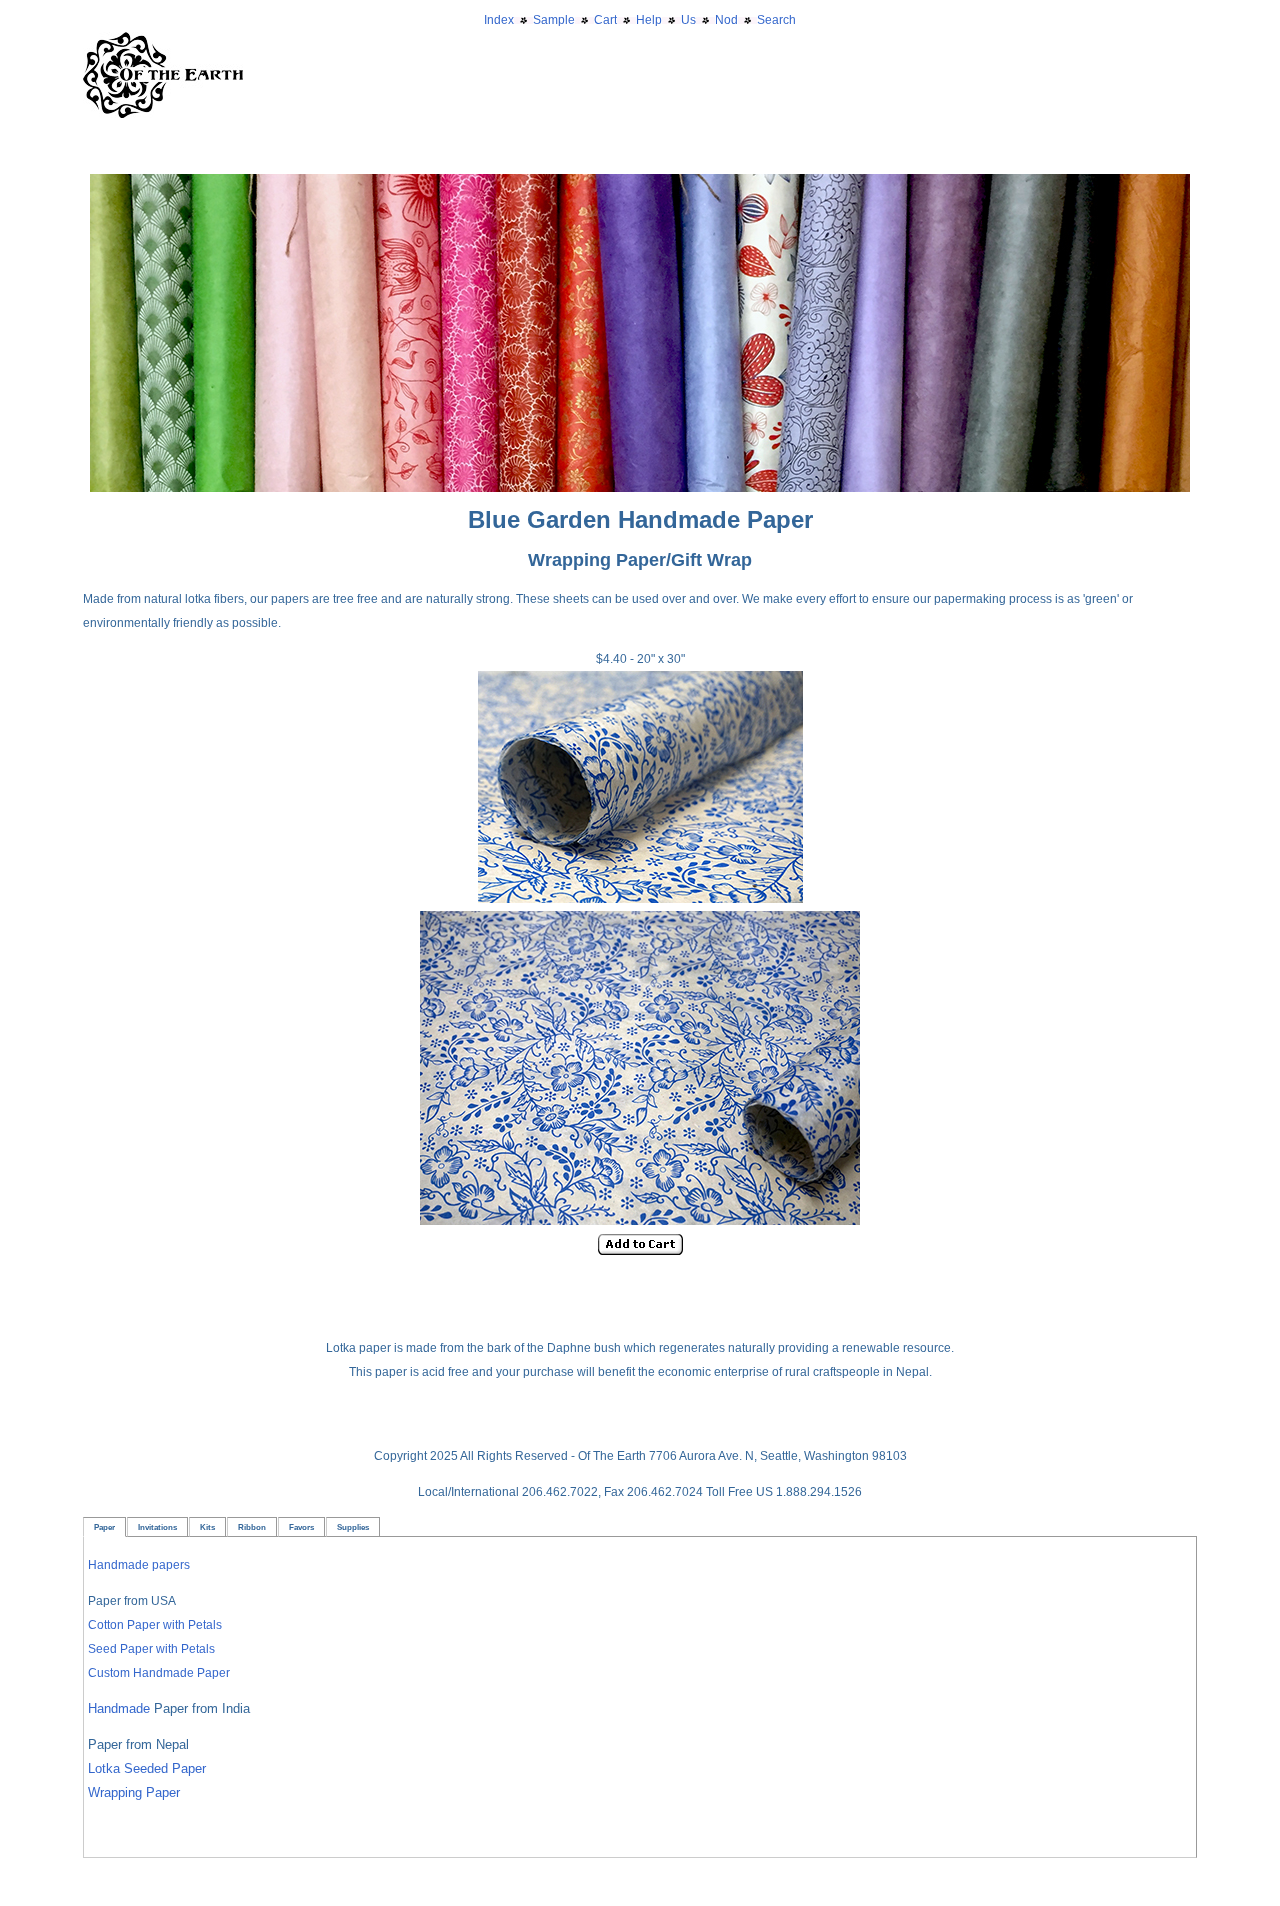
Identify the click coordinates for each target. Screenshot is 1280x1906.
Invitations (157, 1527)
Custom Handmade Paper (159, 1673)
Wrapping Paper (134, 1792)
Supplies (353, 1527)
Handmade (121, 1708)
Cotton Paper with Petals (155, 1625)
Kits (207, 1527)
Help (649, 20)
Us (688, 20)
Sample (554, 20)
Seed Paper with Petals (151, 1649)
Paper (104, 1527)
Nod (726, 20)
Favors (301, 1527)
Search (776, 20)
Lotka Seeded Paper (147, 1768)
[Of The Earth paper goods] (640, 186)
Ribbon (252, 1527)
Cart (605, 20)
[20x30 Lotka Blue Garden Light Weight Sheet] (640, 899)
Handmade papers (139, 1565)
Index (499, 20)
